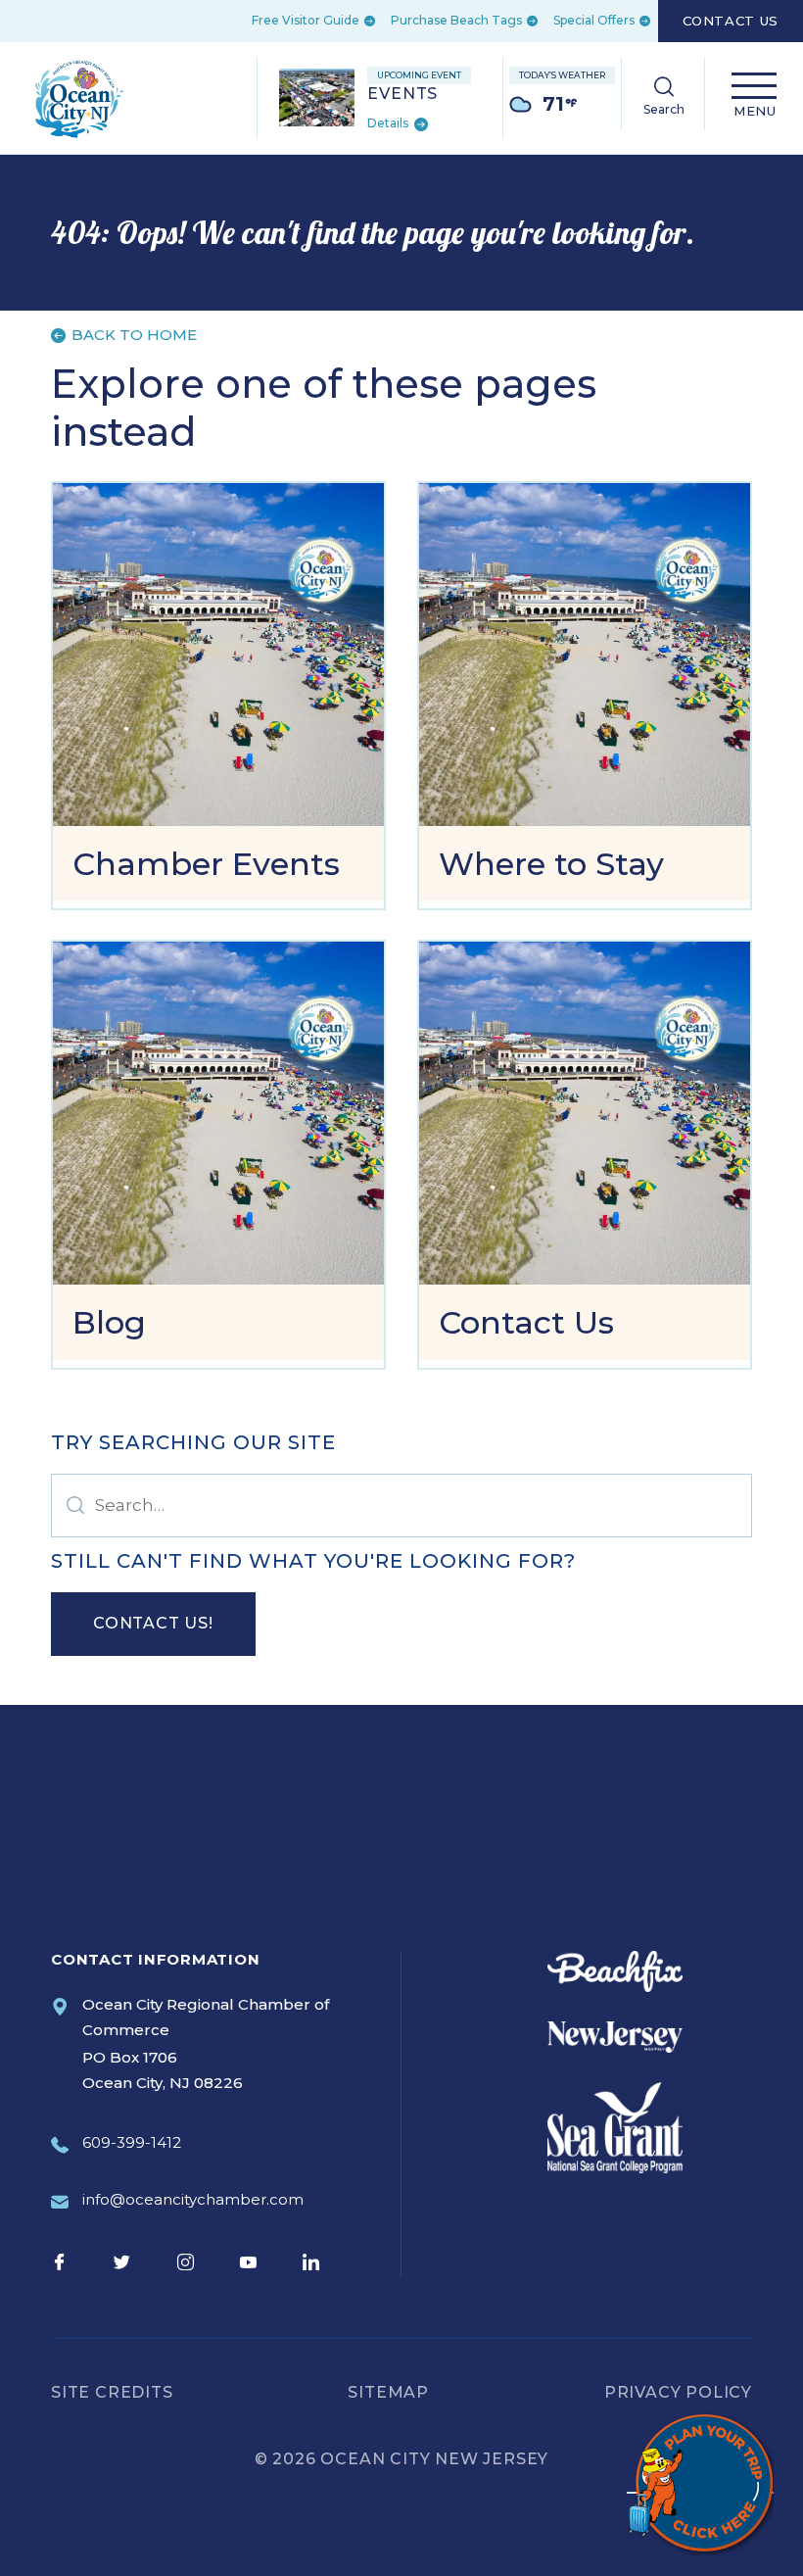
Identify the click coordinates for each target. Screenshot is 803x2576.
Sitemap (388, 2392)
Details (389, 124)
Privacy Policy (678, 2392)
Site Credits (112, 2392)
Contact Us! (153, 1623)
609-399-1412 (132, 2142)
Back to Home (132, 335)
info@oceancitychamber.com (193, 2199)
